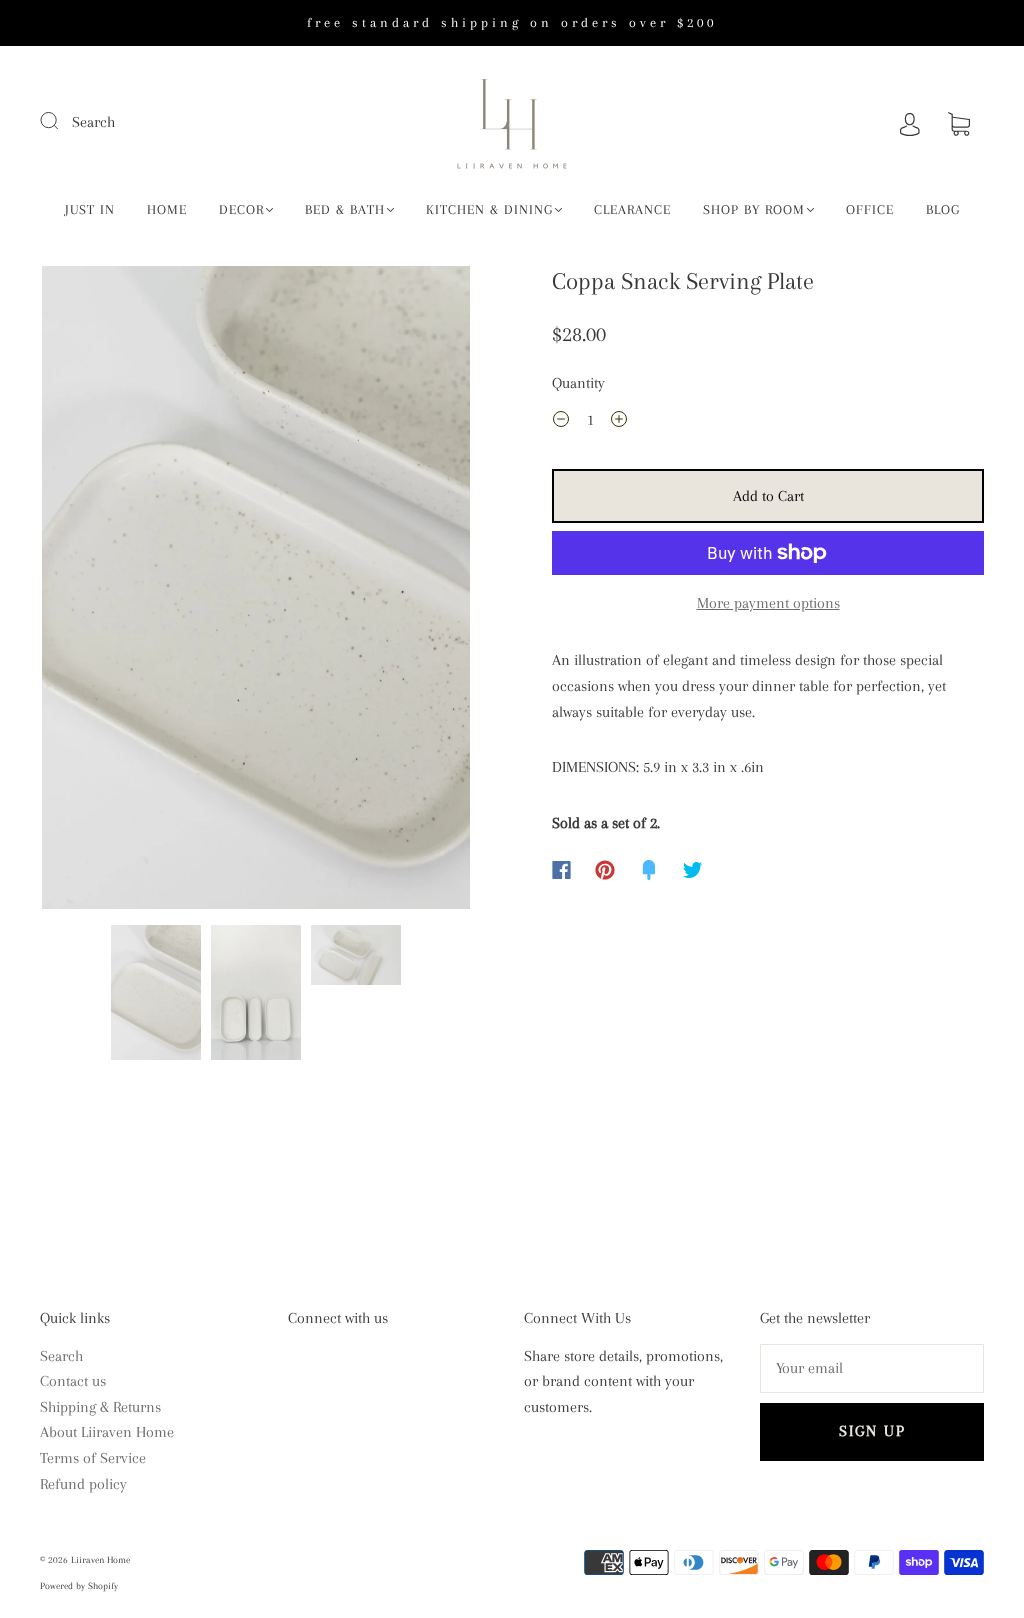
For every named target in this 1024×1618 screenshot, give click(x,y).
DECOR (241, 209)
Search (93, 122)
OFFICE (870, 209)
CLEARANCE (632, 209)
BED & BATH (345, 209)
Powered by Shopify (79, 1585)
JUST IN (90, 209)
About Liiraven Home (107, 1432)
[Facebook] (561, 870)
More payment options (768, 603)
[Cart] (959, 122)
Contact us (73, 1381)
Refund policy (83, 1484)
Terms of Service (93, 1458)
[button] (85, 591)
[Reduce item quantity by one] (561, 423)
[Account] (910, 122)
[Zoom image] (256, 591)
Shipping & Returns (100, 1407)
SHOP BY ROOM (754, 209)
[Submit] (62, 120)
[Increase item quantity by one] (619, 423)
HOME (167, 209)
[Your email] (872, 1369)
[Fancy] (649, 870)
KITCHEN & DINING (489, 209)
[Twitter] (693, 870)
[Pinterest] (605, 870)
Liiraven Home (100, 1559)
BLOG (943, 209)
